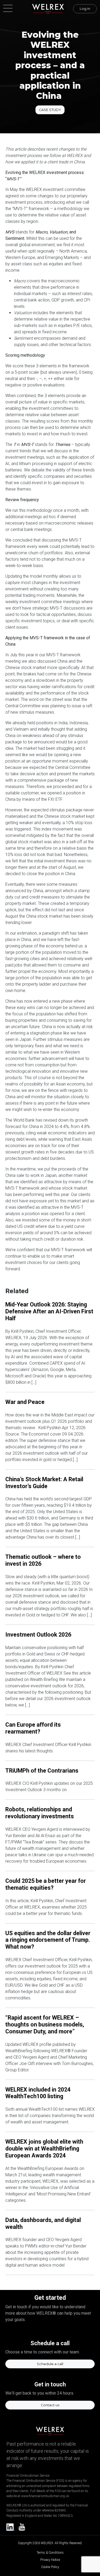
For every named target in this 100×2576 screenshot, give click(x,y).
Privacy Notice (50, 2560)
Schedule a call (50, 2364)
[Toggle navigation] (10, 9)
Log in (85, 9)
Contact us (50, 2405)
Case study (50, 110)
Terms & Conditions (50, 2553)
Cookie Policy (50, 2567)
